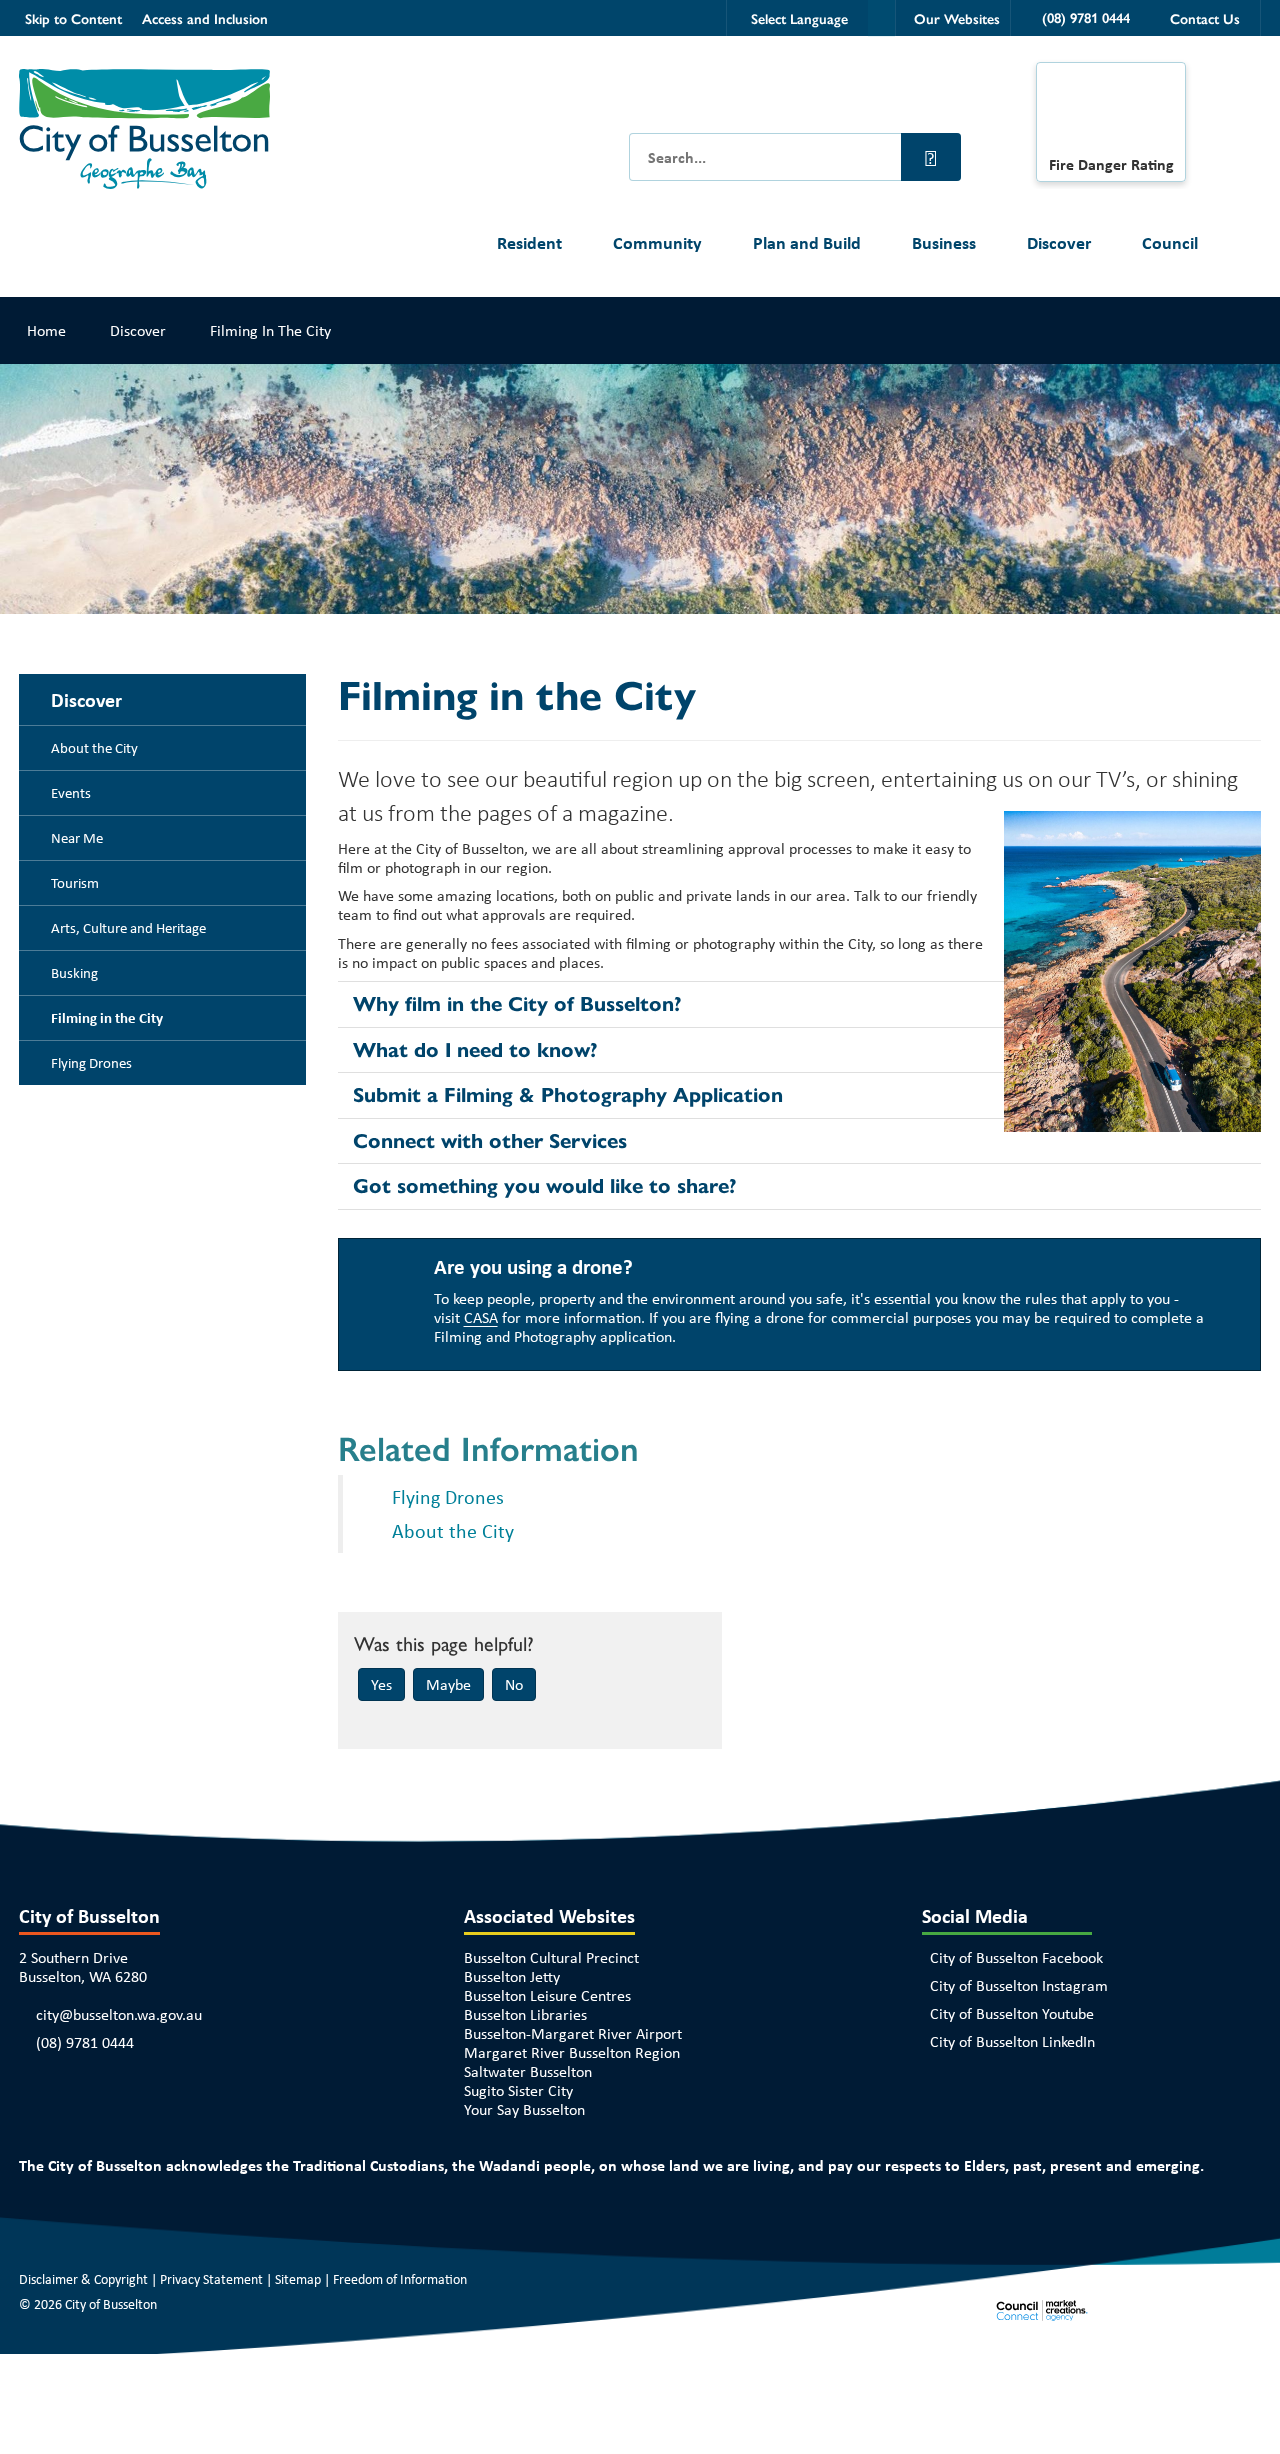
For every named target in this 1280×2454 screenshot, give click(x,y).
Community (657, 242)
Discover (1059, 242)
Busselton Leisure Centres (547, 1995)
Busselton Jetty (512, 1976)
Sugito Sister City (518, 2090)
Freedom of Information (400, 2279)
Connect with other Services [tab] (490, 1141)
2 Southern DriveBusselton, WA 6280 (83, 1967)
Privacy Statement (211, 2279)
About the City (453, 1530)
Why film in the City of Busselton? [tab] (517, 1004)
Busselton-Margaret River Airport (573, 2033)
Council (1170, 242)
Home (46, 330)
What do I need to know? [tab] (475, 1050)
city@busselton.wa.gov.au (119, 2014)
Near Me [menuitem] (77, 838)
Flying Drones (448, 1496)
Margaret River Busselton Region (572, 2052)
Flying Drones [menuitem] (91, 1063)
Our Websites (957, 18)
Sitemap (298, 2279)
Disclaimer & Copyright (83, 2279)
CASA (481, 1317)
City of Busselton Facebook (1016, 1957)
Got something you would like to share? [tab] (545, 1186)
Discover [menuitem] (86, 699)
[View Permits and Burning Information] (1111, 114)
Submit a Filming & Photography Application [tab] (568, 1095)
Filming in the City (270, 330)
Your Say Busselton (524, 2109)
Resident (529, 242)
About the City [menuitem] (94, 748)
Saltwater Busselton (528, 2071)
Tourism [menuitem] (75, 883)
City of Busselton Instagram (1019, 1985)
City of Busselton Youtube (1012, 2013)
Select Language (799, 18)
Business (944, 242)
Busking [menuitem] (74, 973)
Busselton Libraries (525, 2014)
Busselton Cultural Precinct (551, 1957)
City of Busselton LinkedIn (1012, 2041)
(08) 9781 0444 (85, 2042)
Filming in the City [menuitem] (107, 1018)
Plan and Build (807, 242)
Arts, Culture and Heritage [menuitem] (128, 928)
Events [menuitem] (71, 793)
